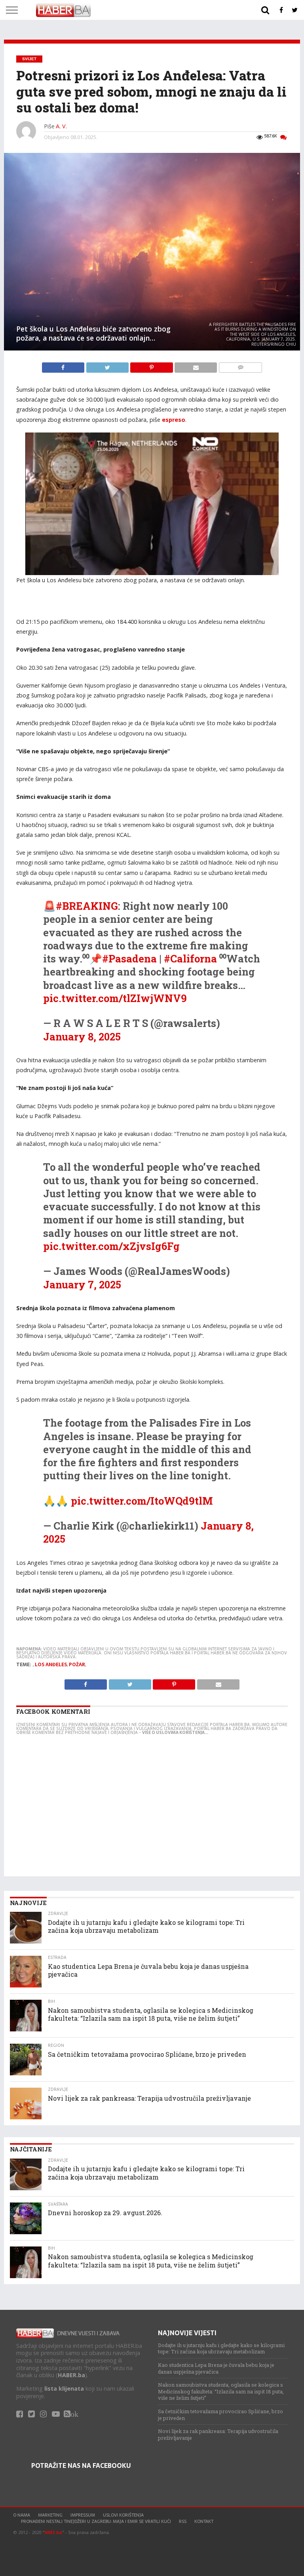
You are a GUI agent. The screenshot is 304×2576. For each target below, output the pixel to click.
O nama (22, 2515)
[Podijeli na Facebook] (64, 366)
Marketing (50, 2515)
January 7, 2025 (82, 1284)
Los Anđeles (51, 1665)
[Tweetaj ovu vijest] (108, 366)
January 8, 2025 (82, 1036)
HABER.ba (71, 2375)
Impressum (83, 2515)
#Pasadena (129, 958)
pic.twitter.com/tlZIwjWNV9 (115, 998)
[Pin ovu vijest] (152, 366)
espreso (174, 420)
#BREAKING (87, 906)
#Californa (190, 958)
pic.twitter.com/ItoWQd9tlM (142, 1501)
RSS (183, 2521)
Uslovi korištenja (123, 2515)
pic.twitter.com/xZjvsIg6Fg (111, 1246)
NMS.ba (53, 2532)
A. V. (61, 126)
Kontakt (204, 2521)
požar (77, 1665)
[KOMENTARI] (240, 366)
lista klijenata (64, 2388)
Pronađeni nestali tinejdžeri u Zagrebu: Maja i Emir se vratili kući (96, 2521)
